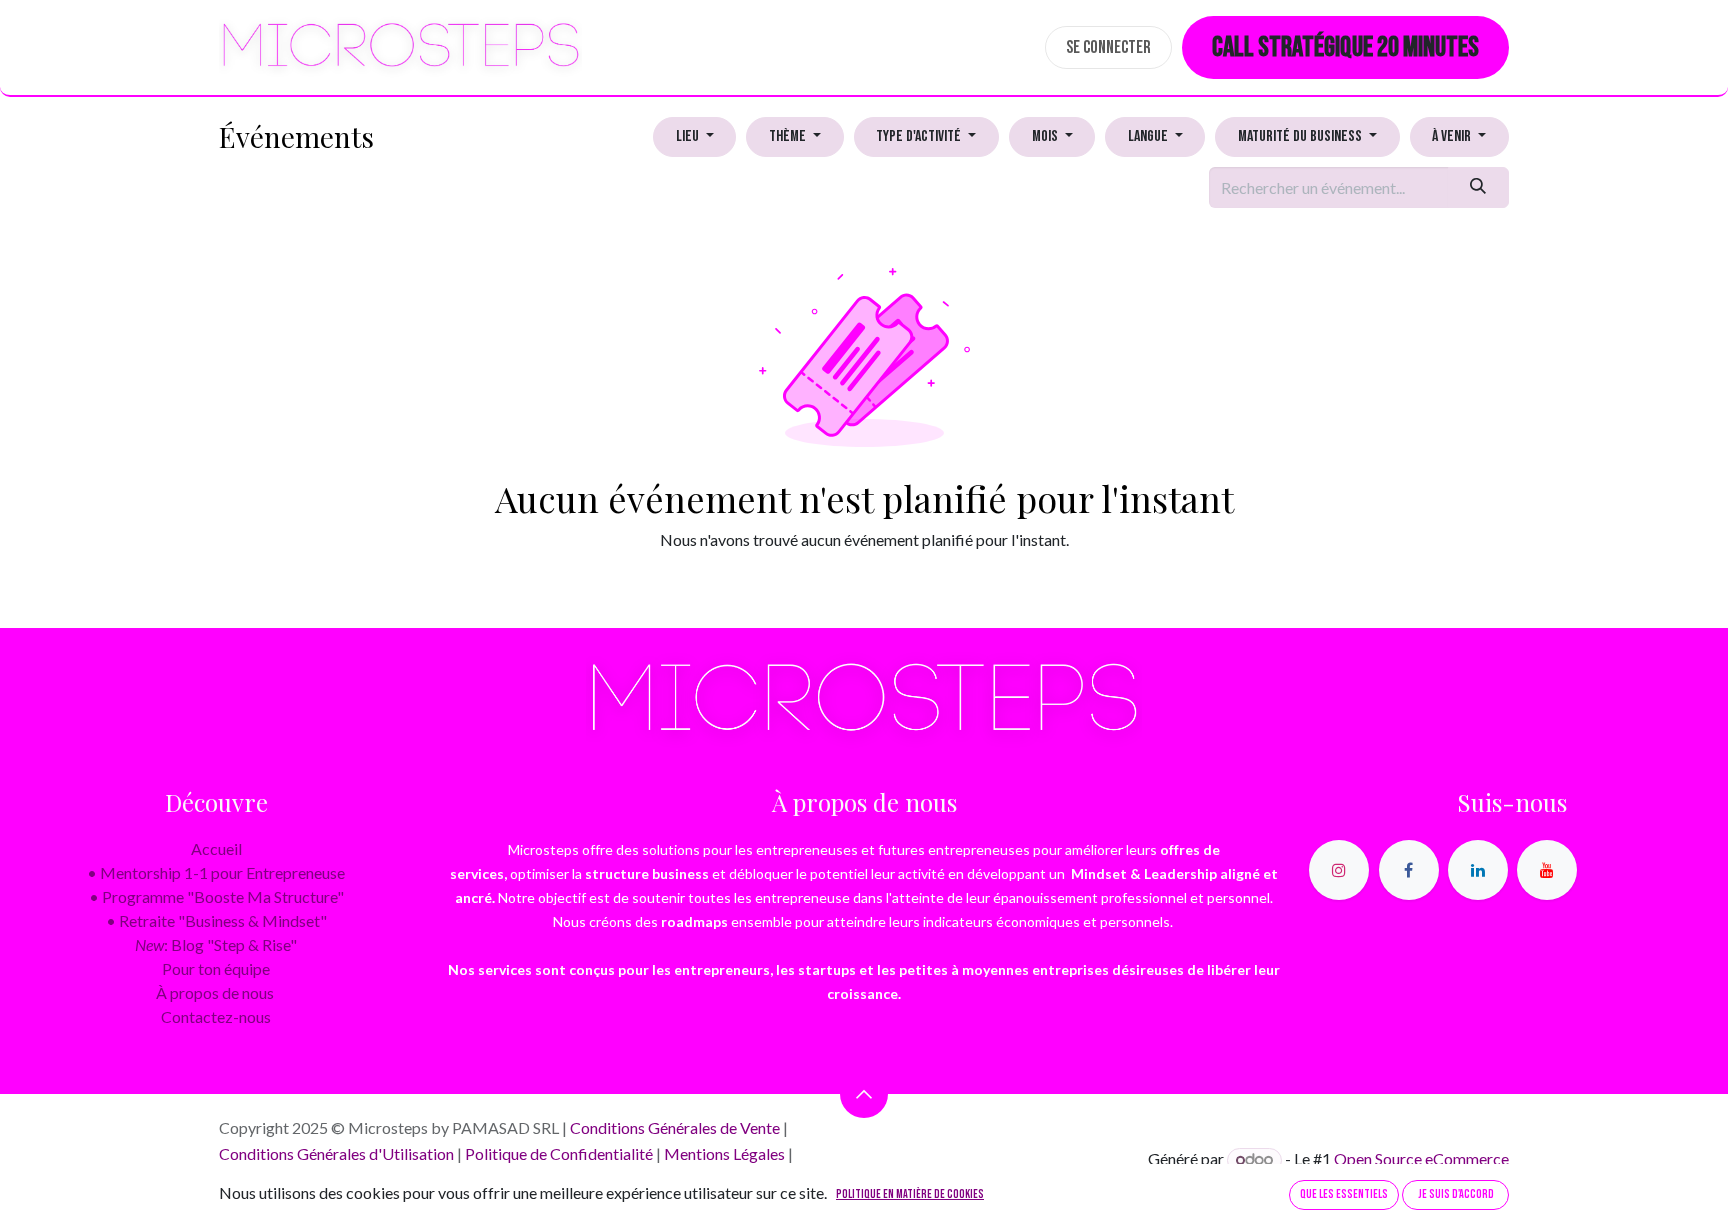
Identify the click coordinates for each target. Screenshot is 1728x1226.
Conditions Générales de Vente (675, 1127)
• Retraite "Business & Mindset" (216, 920)
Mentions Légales (724, 1153)
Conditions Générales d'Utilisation (336, 1153)
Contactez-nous (216, 1016)
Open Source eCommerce (1421, 1158)
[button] (864, 1094)
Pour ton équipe (216, 968)
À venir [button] (1453, 136)
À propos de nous (215, 992)
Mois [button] (1046, 136)
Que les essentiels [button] (1344, 1194)
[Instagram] (1339, 870)
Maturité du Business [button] (1301, 136)
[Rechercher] (1478, 187)
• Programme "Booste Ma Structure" (216, 896)
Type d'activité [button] (920, 136)
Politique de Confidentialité (559, 1153)
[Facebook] (1409, 870)
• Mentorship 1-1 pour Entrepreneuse (216, 872)
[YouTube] (1547, 870)
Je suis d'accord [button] (1456, 1194)
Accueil (216, 848)
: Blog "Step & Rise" (216, 944)
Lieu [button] (689, 136)
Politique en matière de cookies (910, 1194)
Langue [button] (1149, 136)
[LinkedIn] (1478, 870)
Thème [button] (789, 136)
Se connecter (1108, 47)
